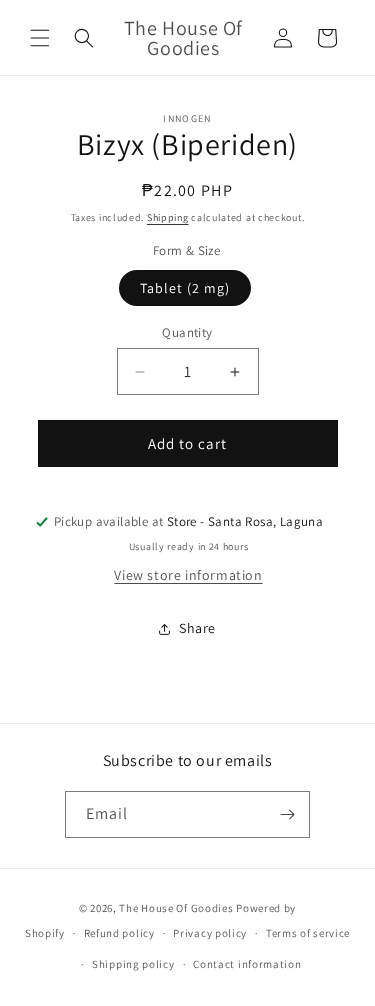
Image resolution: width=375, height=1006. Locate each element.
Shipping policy (133, 964)
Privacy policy (210, 933)
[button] (40, 38)
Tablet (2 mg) (185, 288)
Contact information (247, 964)
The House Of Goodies (176, 908)
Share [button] (197, 628)
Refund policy (119, 933)
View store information (188, 575)
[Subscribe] (287, 814)
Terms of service (308, 933)
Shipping (168, 217)
